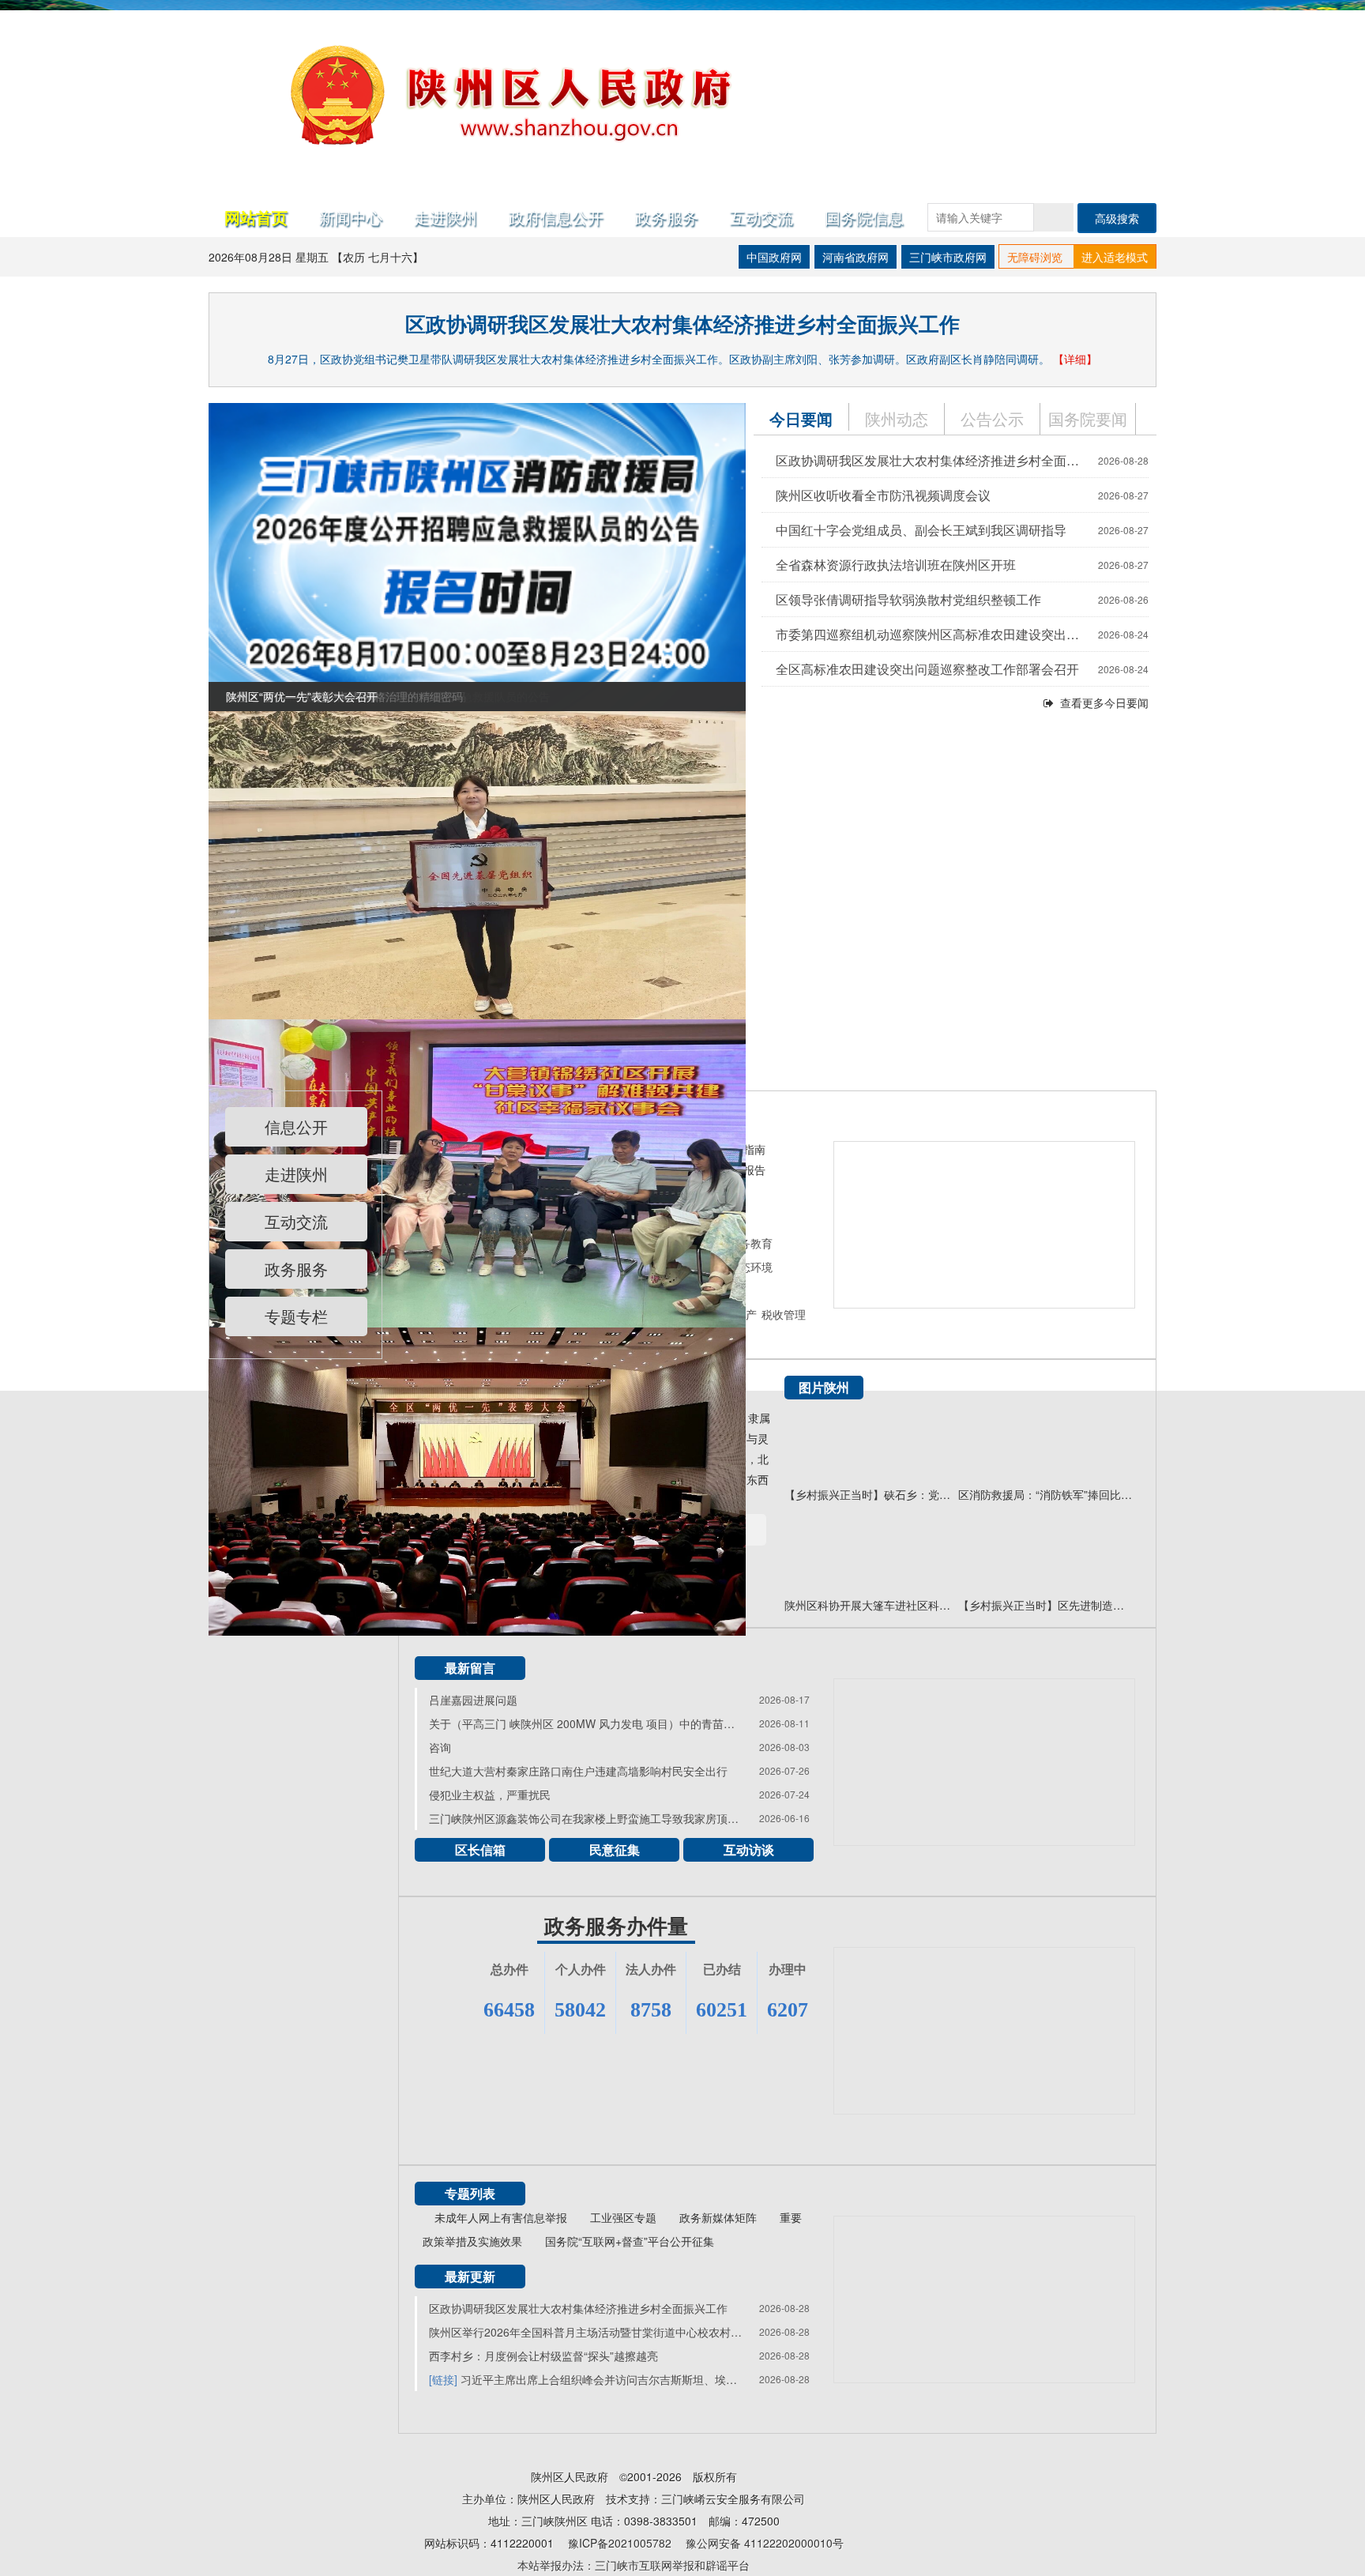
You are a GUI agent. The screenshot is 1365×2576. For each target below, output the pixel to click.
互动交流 (761, 217)
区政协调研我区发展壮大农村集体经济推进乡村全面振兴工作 (682, 324)
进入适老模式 (1115, 257)
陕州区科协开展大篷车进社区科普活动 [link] (871, 1605)
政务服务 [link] (667, 217)
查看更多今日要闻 (1104, 702)
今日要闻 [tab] (801, 418)
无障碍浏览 (1035, 257)
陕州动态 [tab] (897, 418)
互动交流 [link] (296, 1221)
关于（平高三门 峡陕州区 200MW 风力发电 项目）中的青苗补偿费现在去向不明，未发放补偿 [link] (587, 1723)
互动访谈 (749, 1849)
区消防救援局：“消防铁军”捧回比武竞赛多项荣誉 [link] (1045, 1494)
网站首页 (256, 217)
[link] (477, 555)
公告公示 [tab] (992, 418)
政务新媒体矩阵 (718, 2217)
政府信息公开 (556, 217)
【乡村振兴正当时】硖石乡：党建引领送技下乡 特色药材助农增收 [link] (871, 1494)
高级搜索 (1117, 218)
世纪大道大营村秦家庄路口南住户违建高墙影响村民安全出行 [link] (578, 1771)
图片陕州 (824, 1387)
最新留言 (470, 1668)
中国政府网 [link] (774, 257)
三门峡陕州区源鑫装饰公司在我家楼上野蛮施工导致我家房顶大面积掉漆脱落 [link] (587, 1818)
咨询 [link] (440, 1747)
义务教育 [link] (750, 1243)
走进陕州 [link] (296, 1174)
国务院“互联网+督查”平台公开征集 (630, 2241)
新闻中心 (351, 217)
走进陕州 (446, 217)
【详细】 (1075, 359)
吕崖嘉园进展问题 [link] (473, 1700)
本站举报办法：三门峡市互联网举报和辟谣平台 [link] (634, 2565)
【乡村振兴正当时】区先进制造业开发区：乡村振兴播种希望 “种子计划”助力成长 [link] (1045, 1605)
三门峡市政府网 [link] (948, 257)
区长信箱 (480, 1849)
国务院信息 (864, 217)
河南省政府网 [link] (855, 257)
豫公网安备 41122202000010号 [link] (765, 2543)
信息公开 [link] (296, 1126)
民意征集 (615, 1849)
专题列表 (470, 2193)
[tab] (1088, 419)
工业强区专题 (623, 2217)
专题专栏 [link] (296, 1316)
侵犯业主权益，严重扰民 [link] (490, 1795)
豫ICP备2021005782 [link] (620, 2543)
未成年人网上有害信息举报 (501, 2217)
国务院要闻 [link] (1088, 418)
